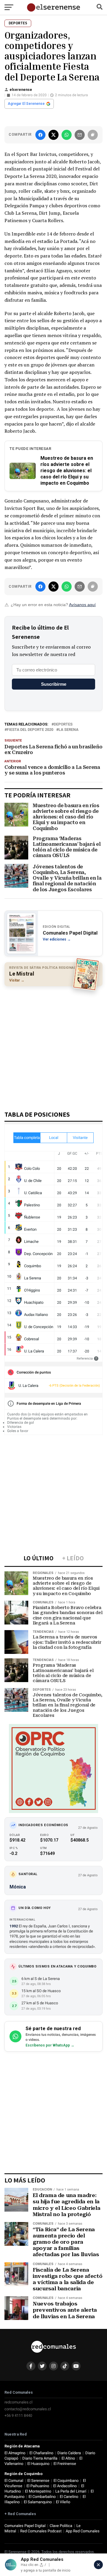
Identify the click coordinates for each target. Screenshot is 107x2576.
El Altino (68, 2458)
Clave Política (61, 2526)
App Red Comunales (83, 2531)
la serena (69, 730)
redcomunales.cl (18, 2402)
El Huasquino (38, 2464)
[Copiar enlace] (93, 135)
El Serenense (38, 2481)
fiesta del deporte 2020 (30, 730)
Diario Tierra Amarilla (40, 2458)
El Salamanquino (38, 2502)
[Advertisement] (53, 1046)
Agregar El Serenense (26, 104)
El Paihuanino (38, 2486)
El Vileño (63, 2502)
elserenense (21, 90)
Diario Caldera (69, 2453)
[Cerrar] (98, 2565)
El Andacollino (65, 2486)
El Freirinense (65, 2464)
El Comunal (14, 2481)
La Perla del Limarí (71, 2491)
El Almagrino (15, 2453)
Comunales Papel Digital (25, 2526)
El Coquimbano (66, 2481)
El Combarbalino (42, 2497)
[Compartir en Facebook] (40, 135)
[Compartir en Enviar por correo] (80, 135)
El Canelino (69, 2497)
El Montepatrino (38, 2491)
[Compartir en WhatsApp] (67, 135)
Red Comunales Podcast (41, 2531)
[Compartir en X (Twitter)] (53, 135)
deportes (63, 724)
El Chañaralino (41, 2453)
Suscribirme (54, 684)
